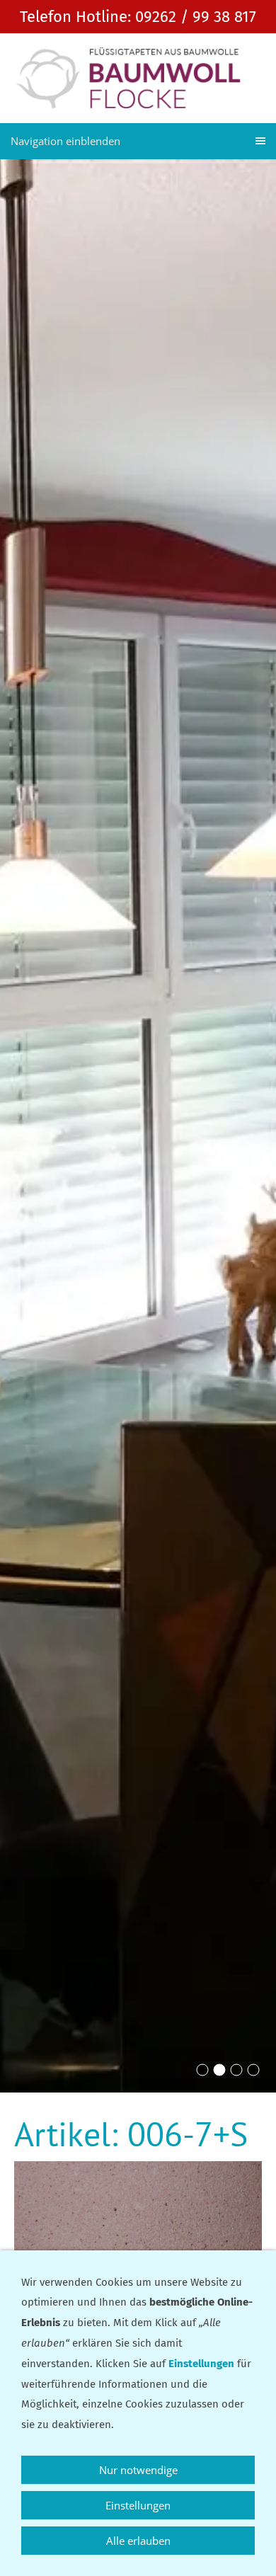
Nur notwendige (138, 2470)
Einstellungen (138, 2505)
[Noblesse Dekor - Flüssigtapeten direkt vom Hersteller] (202, 2070)
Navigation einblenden (65, 141)
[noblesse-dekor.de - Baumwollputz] (253, 2070)
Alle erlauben (138, 2541)
